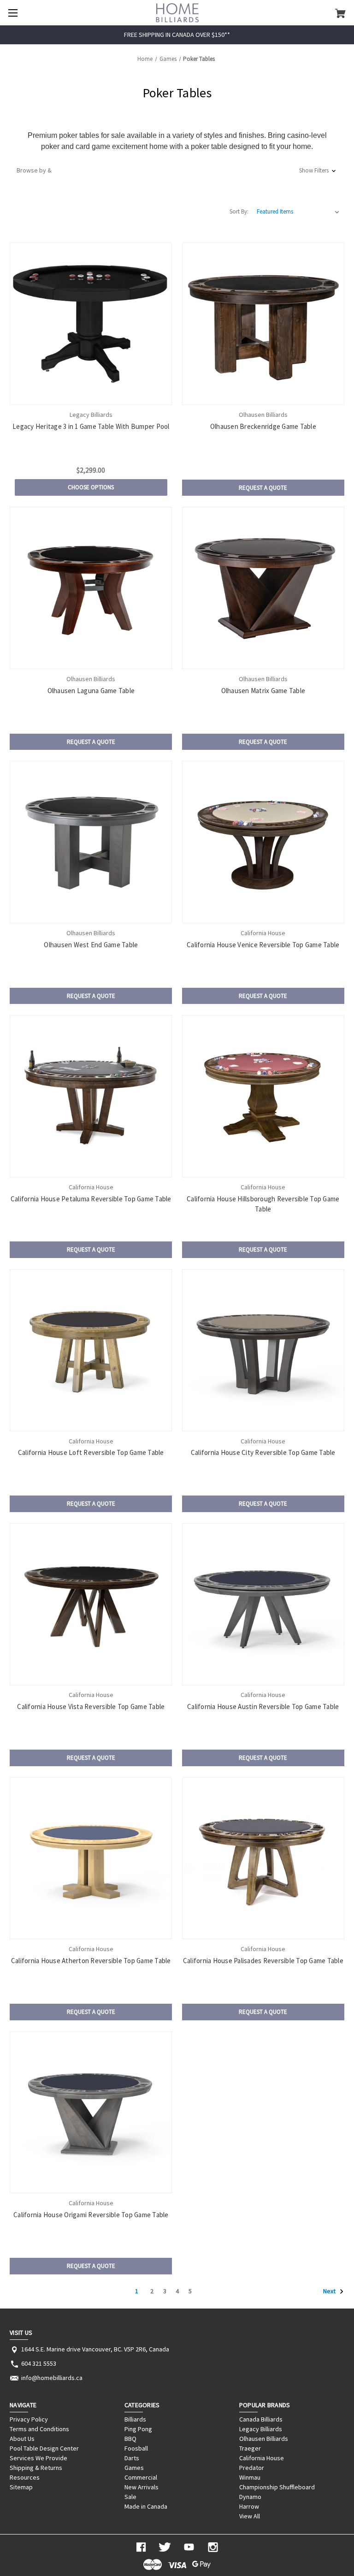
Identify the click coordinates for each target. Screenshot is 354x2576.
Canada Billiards (261, 2419)
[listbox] (298, 212)
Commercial (141, 2477)
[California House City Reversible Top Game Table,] (263, 1350)
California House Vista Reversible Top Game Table (91, 1706)
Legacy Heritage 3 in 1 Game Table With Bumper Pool (91, 426)
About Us (22, 2439)
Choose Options (91, 487)
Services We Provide (38, 2458)
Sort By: (239, 211)
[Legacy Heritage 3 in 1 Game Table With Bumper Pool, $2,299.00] (91, 324)
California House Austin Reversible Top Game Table (263, 1706)
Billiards (135, 2419)
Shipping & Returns (36, 2468)
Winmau (250, 2477)
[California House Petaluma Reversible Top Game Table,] (91, 1096)
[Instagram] (213, 2547)
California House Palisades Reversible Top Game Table (263, 1961)
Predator (252, 2468)
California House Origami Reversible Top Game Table (91, 2215)
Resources (25, 2477)
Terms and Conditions (39, 2429)
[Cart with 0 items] (340, 13)
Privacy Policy (29, 2419)
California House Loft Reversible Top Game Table (91, 1452)
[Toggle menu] (13, 13)
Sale (130, 2497)
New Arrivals (142, 2487)
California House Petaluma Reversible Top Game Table (91, 1199)
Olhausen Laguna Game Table (91, 691)
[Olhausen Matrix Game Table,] (263, 588)
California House (262, 2458)
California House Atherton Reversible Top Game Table (91, 1961)
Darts (132, 2458)
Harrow (249, 2506)
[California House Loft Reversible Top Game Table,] (91, 1350)
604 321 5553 (39, 2363)
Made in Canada (146, 2506)
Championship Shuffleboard (277, 2487)
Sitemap (21, 2487)
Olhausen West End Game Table (91, 945)
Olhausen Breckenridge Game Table (263, 426)
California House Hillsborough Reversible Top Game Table (263, 1204)
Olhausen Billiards (264, 2439)
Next (330, 2291)
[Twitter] (165, 2547)
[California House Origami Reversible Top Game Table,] (91, 2113)
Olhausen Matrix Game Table (263, 691)
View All (250, 2516)
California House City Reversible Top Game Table (263, 1452)
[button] (177, 170)
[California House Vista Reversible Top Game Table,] (91, 1604)
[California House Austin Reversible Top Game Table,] (263, 1604)
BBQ (130, 2439)
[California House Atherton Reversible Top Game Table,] (91, 1858)
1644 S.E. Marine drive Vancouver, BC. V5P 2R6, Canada (95, 2349)
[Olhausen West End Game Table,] (91, 842)
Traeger (250, 2448)
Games (134, 2468)
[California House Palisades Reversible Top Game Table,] (263, 1858)
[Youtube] (189, 2547)
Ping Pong (138, 2429)
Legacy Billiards (261, 2429)
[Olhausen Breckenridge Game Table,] (263, 324)
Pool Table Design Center (44, 2448)
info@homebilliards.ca (52, 2378)
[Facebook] (141, 2547)
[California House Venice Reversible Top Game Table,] (263, 842)
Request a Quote (263, 488)
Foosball (136, 2448)
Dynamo (250, 2497)
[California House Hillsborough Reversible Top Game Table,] (263, 1096)
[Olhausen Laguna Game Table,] (91, 588)
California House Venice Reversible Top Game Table (263, 945)
